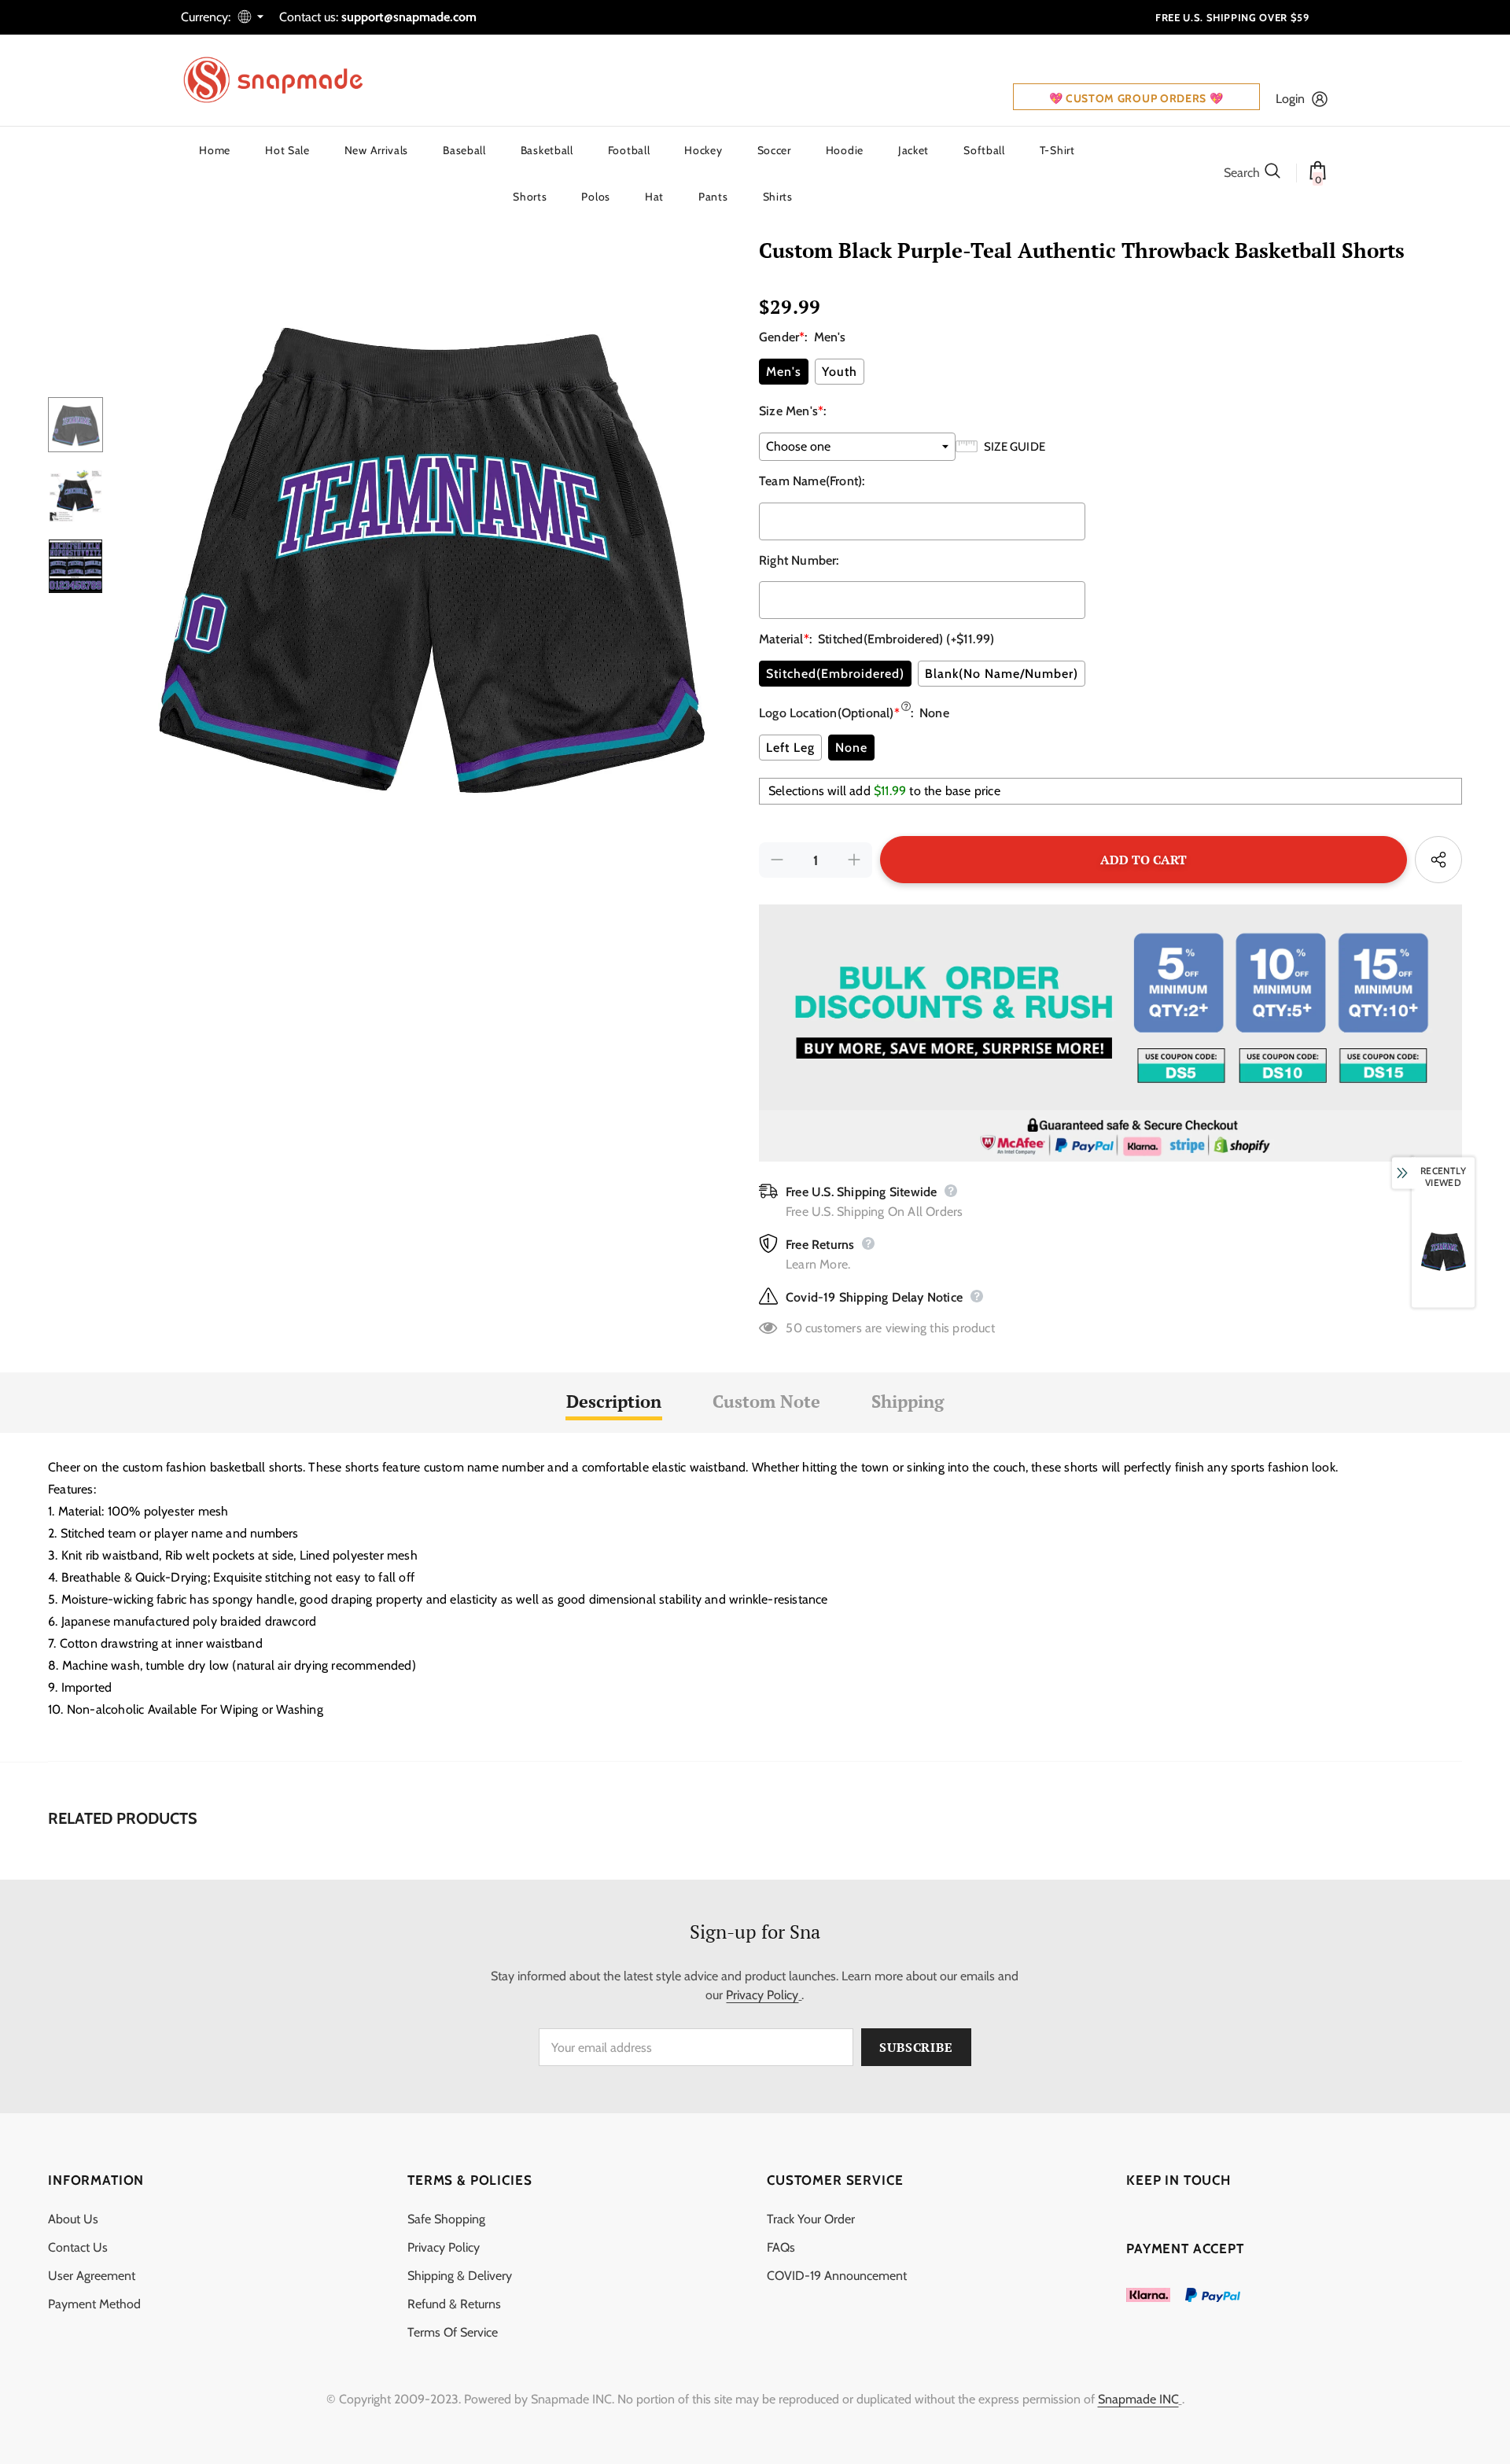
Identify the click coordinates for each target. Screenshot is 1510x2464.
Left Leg (790, 748)
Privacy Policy (762, 1995)
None (851, 748)
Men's (784, 372)
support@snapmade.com (409, 17)
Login (1290, 99)
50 (794, 1328)
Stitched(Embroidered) (835, 674)
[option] (427, 551)
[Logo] (283, 80)
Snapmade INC (1138, 2399)
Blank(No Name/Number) (1002, 674)
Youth (840, 372)
